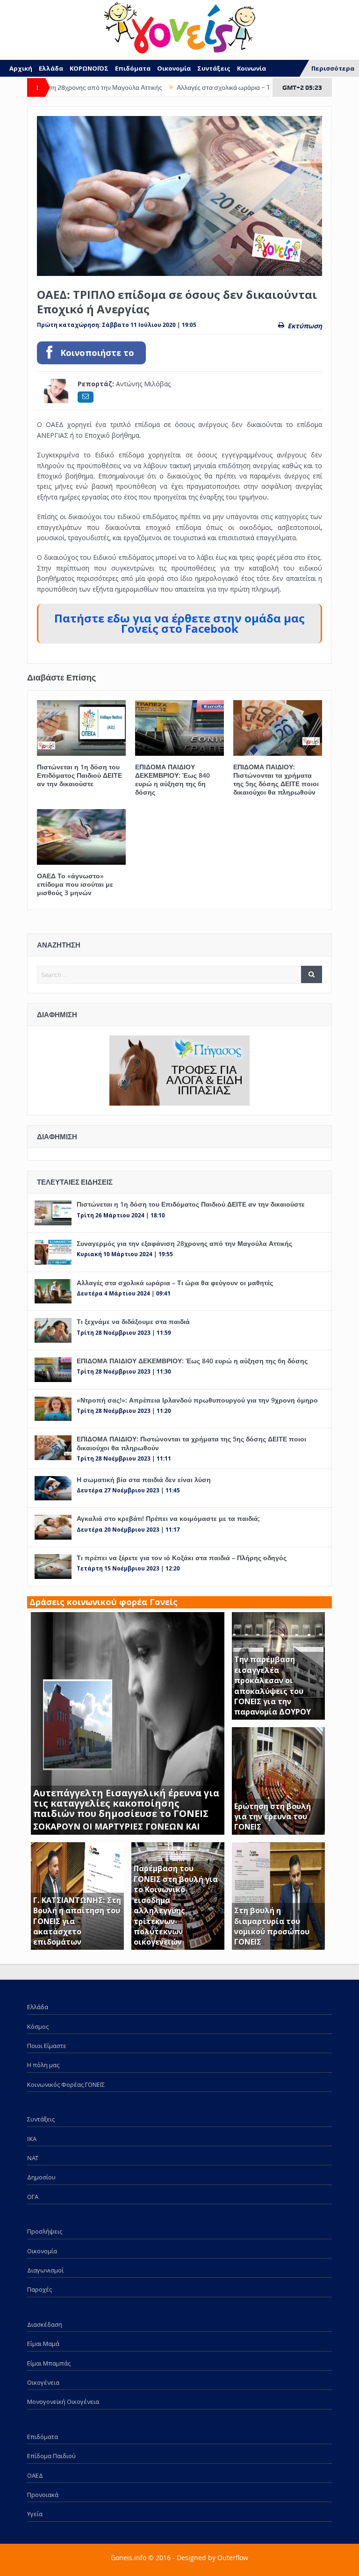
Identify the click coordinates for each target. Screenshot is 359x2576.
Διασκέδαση (45, 2324)
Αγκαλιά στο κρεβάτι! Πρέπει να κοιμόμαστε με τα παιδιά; (168, 1518)
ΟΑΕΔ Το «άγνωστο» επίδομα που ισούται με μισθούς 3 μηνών (75, 884)
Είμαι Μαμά (43, 2344)
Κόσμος (38, 2026)
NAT (33, 2158)
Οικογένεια (43, 2382)
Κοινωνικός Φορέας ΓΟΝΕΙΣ (66, 2084)
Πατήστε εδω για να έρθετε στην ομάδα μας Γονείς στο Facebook (179, 624)
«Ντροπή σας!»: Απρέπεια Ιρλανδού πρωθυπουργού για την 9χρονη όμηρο (197, 1400)
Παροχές (39, 2289)
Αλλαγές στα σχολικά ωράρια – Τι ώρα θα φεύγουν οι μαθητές (216, 87)
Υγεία (35, 2514)
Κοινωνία (251, 68)
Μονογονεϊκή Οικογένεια (63, 2402)
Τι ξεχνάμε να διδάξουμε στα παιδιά (133, 1321)
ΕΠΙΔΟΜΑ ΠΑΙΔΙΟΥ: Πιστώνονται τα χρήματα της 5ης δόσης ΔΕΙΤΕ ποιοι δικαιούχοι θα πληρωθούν (276, 780)
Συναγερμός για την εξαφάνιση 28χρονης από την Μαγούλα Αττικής (184, 1243)
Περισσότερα (333, 68)
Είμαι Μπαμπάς (49, 2363)
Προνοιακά (43, 2495)
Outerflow (233, 2558)
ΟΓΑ (33, 2197)
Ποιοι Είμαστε (47, 2046)
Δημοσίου (41, 2177)
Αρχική (21, 68)
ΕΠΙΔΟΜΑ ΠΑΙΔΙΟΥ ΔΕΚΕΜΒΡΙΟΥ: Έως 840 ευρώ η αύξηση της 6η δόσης (172, 780)
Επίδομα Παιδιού (51, 2456)
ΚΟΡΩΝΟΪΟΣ (89, 68)
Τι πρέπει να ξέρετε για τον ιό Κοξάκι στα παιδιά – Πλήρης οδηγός (182, 1558)
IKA (32, 2139)
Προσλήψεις (45, 2231)
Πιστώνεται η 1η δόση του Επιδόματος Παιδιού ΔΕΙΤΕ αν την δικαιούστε (79, 775)
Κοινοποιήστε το (97, 353)
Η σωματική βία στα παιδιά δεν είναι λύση (144, 1480)
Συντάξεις (214, 68)
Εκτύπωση (305, 326)
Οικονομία (174, 68)
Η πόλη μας (43, 2065)
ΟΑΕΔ (35, 2475)
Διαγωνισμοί (45, 2270)
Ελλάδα (51, 68)
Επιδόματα (133, 68)
